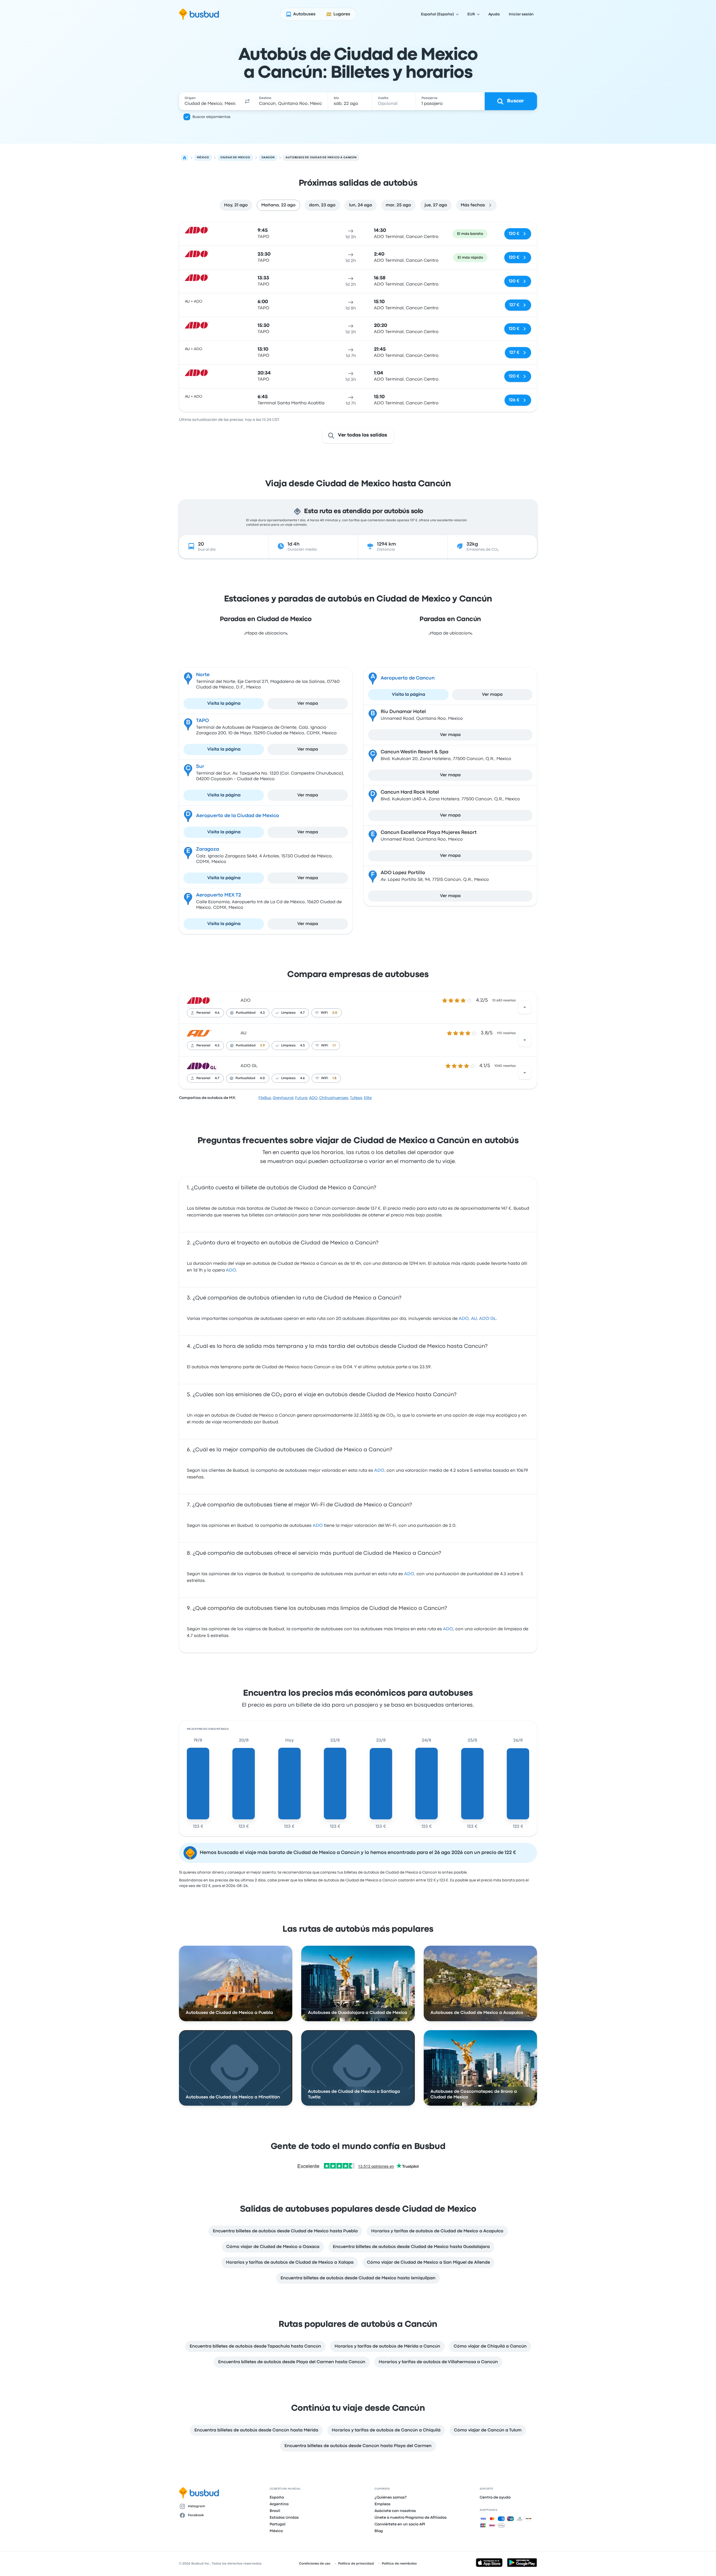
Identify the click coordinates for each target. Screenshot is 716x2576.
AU (243, 1033)
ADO (246, 1001)
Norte (203, 675)
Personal (203, 1013)
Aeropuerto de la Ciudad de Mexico (238, 816)
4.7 (302, 1013)
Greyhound (283, 1098)
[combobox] (210, 101)
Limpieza (288, 1013)
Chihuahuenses (334, 1098)
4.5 (302, 1046)
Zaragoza (208, 849)
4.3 (262, 1013)
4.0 (262, 1078)
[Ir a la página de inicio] (199, 14)
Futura (301, 1098)
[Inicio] (185, 158)
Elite (368, 1098)
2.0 (335, 1013)
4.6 (217, 1013)
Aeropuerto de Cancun (408, 678)
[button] (247, 101)
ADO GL (249, 1066)
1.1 (334, 1046)
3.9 (262, 1046)
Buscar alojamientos (211, 117)
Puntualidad (246, 1013)
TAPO (202, 721)
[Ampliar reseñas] (525, 1007)
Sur (200, 767)
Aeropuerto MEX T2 (219, 895)
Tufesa (356, 1098)
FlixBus (265, 1098)
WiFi (324, 1013)
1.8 (335, 1078)
